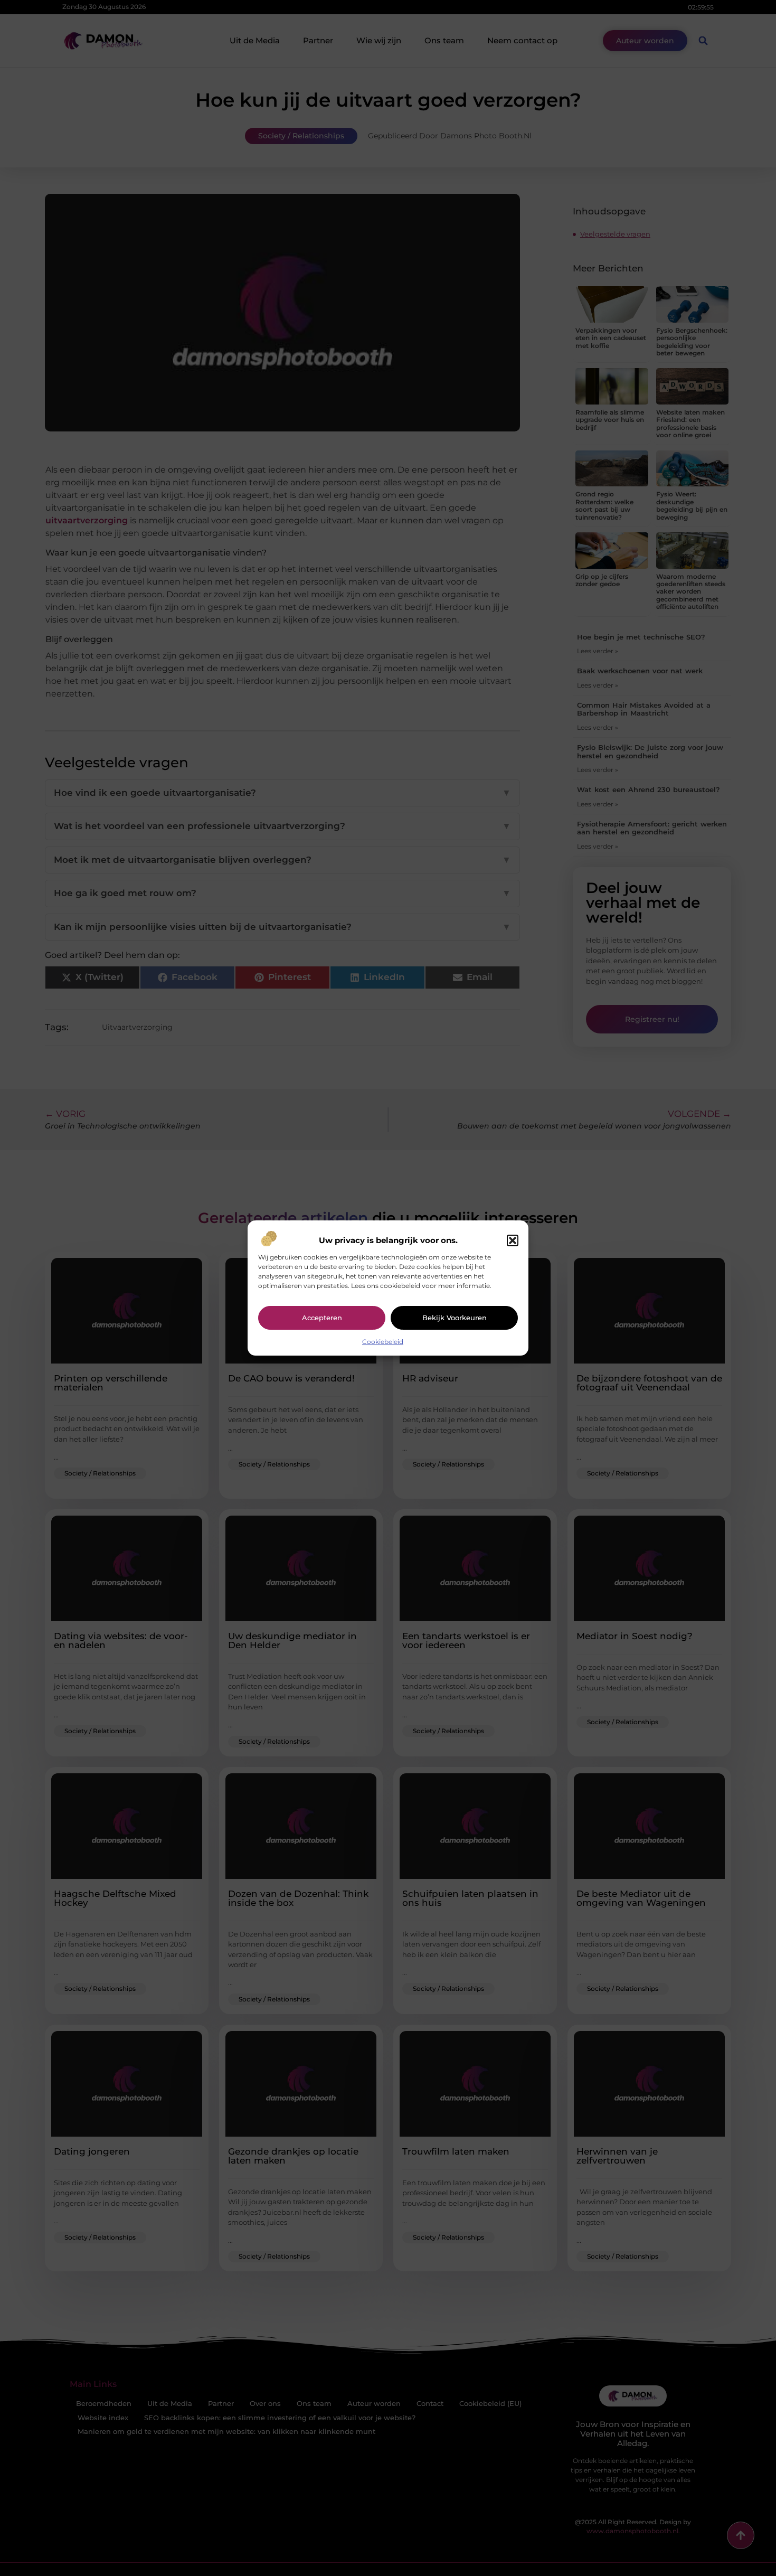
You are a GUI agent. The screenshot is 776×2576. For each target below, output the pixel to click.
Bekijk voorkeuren (455, 1318)
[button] (513, 1240)
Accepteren (322, 1318)
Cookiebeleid (383, 1342)
